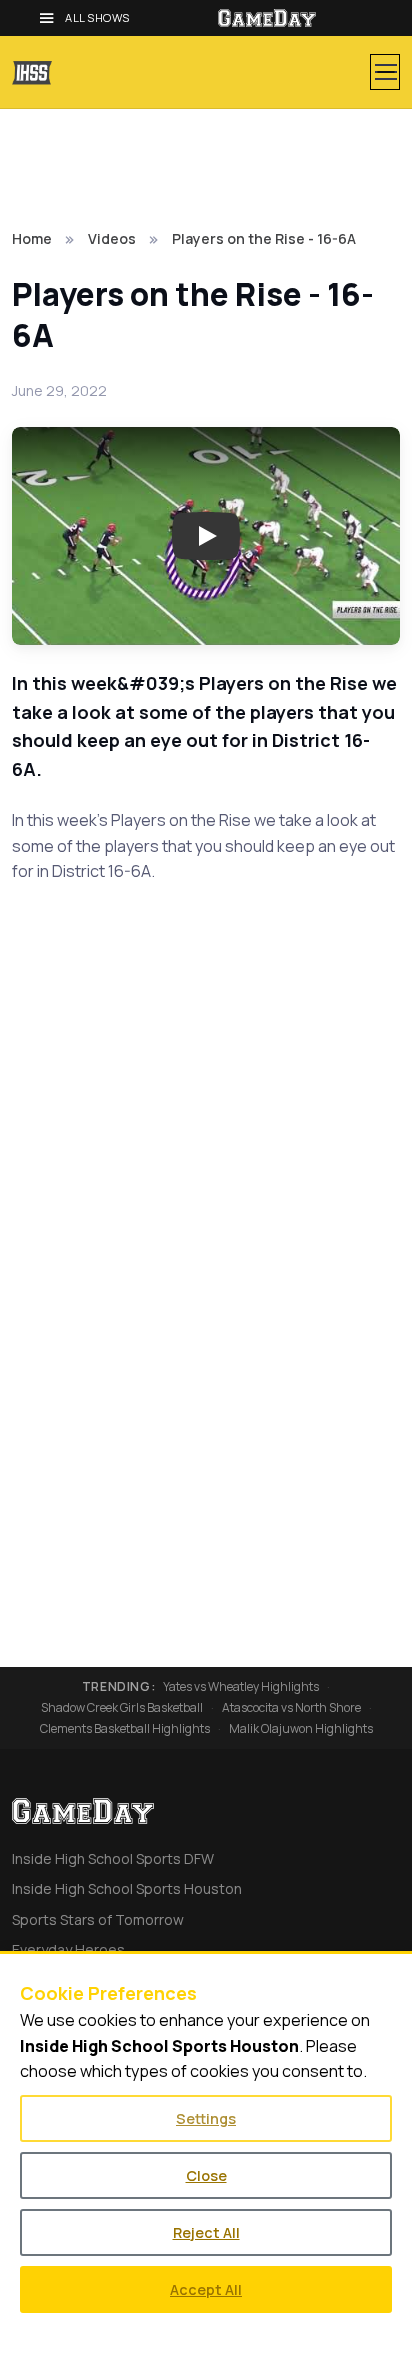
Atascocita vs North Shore (291, 1708)
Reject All (206, 2232)
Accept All (206, 2289)
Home (32, 238)
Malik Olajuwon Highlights (301, 1729)
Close (206, 2175)
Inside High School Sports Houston (127, 1888)
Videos (112, 238)
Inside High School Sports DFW (113, 1858)
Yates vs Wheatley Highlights (241, 1687)
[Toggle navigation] (385, 72)
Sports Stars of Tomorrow (98, 1919)
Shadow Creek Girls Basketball (122, 1708)
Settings (206, 2118)
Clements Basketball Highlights (125, 1729)
